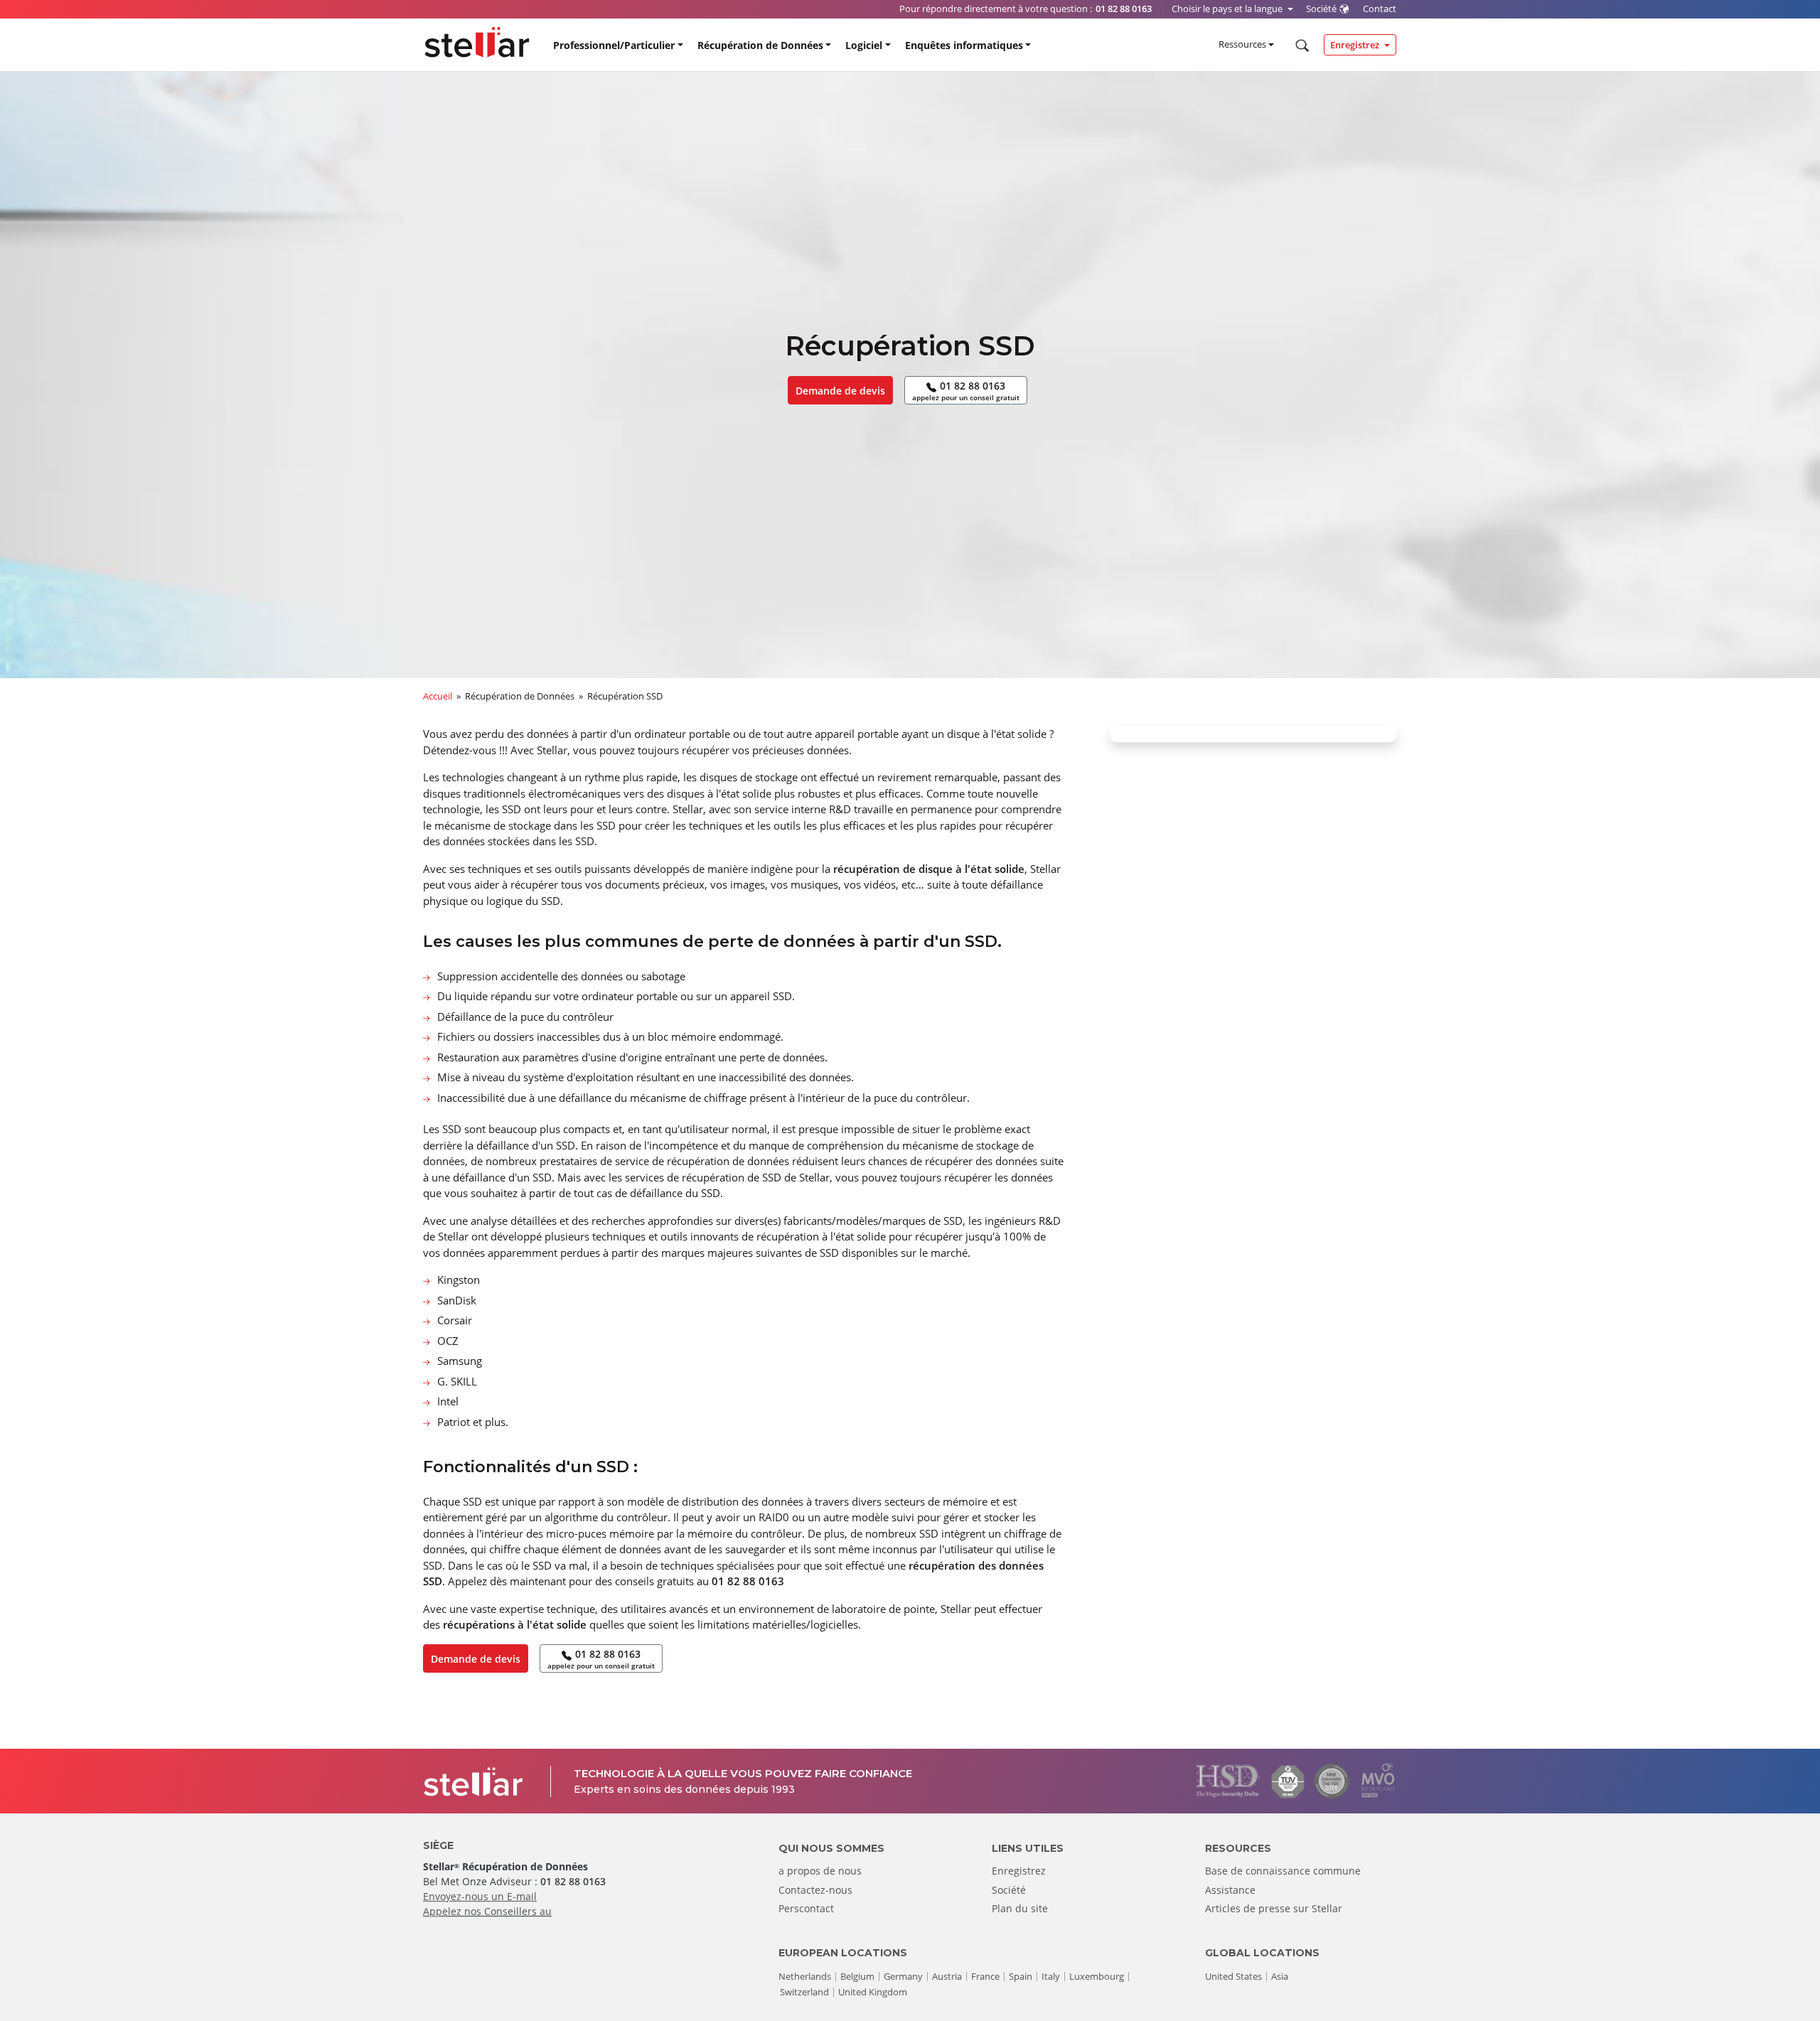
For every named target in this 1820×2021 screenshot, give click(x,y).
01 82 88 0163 (966, 391)
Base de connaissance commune (1283, 1871)
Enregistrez (1356, 45)
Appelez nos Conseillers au (487, 1911)
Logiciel (864, 45)
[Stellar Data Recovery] (477, 42)
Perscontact (806, 1908)
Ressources (1242, 44)
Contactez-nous (815, 1890)
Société (1009, 1890)
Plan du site (1020, 1908)
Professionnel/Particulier (614, 45)
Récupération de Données (760, 45)
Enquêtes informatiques (964, 45)
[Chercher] (1301, 45)
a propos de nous (820, 1871)
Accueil (438, 696)
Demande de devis (840, 391)
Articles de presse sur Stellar (1274, 1908)
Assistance (1230, 1890)
